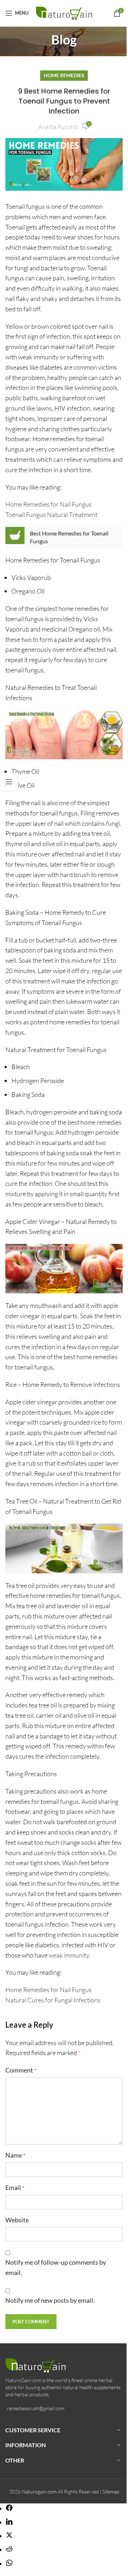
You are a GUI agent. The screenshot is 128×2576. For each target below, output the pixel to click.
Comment (21, 2070)
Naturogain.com (39, 2491)
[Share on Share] (9, 2508)
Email (15, 2187)
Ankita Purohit (58, 127)
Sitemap (111, 2491)
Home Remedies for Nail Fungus (49, 504)
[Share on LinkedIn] (9, 2522)
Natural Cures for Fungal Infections (53, 2000)
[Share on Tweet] (9, 2536)
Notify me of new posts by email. (50, 2300)
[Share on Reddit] (9, 2550)
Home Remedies (64, 75)
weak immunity (69, 1955)
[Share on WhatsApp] (9, 2564)
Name (15, 2155)
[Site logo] (66, 12)
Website (17, 2220)
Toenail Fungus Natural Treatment (51, 514)
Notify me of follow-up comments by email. (56, 2267)
